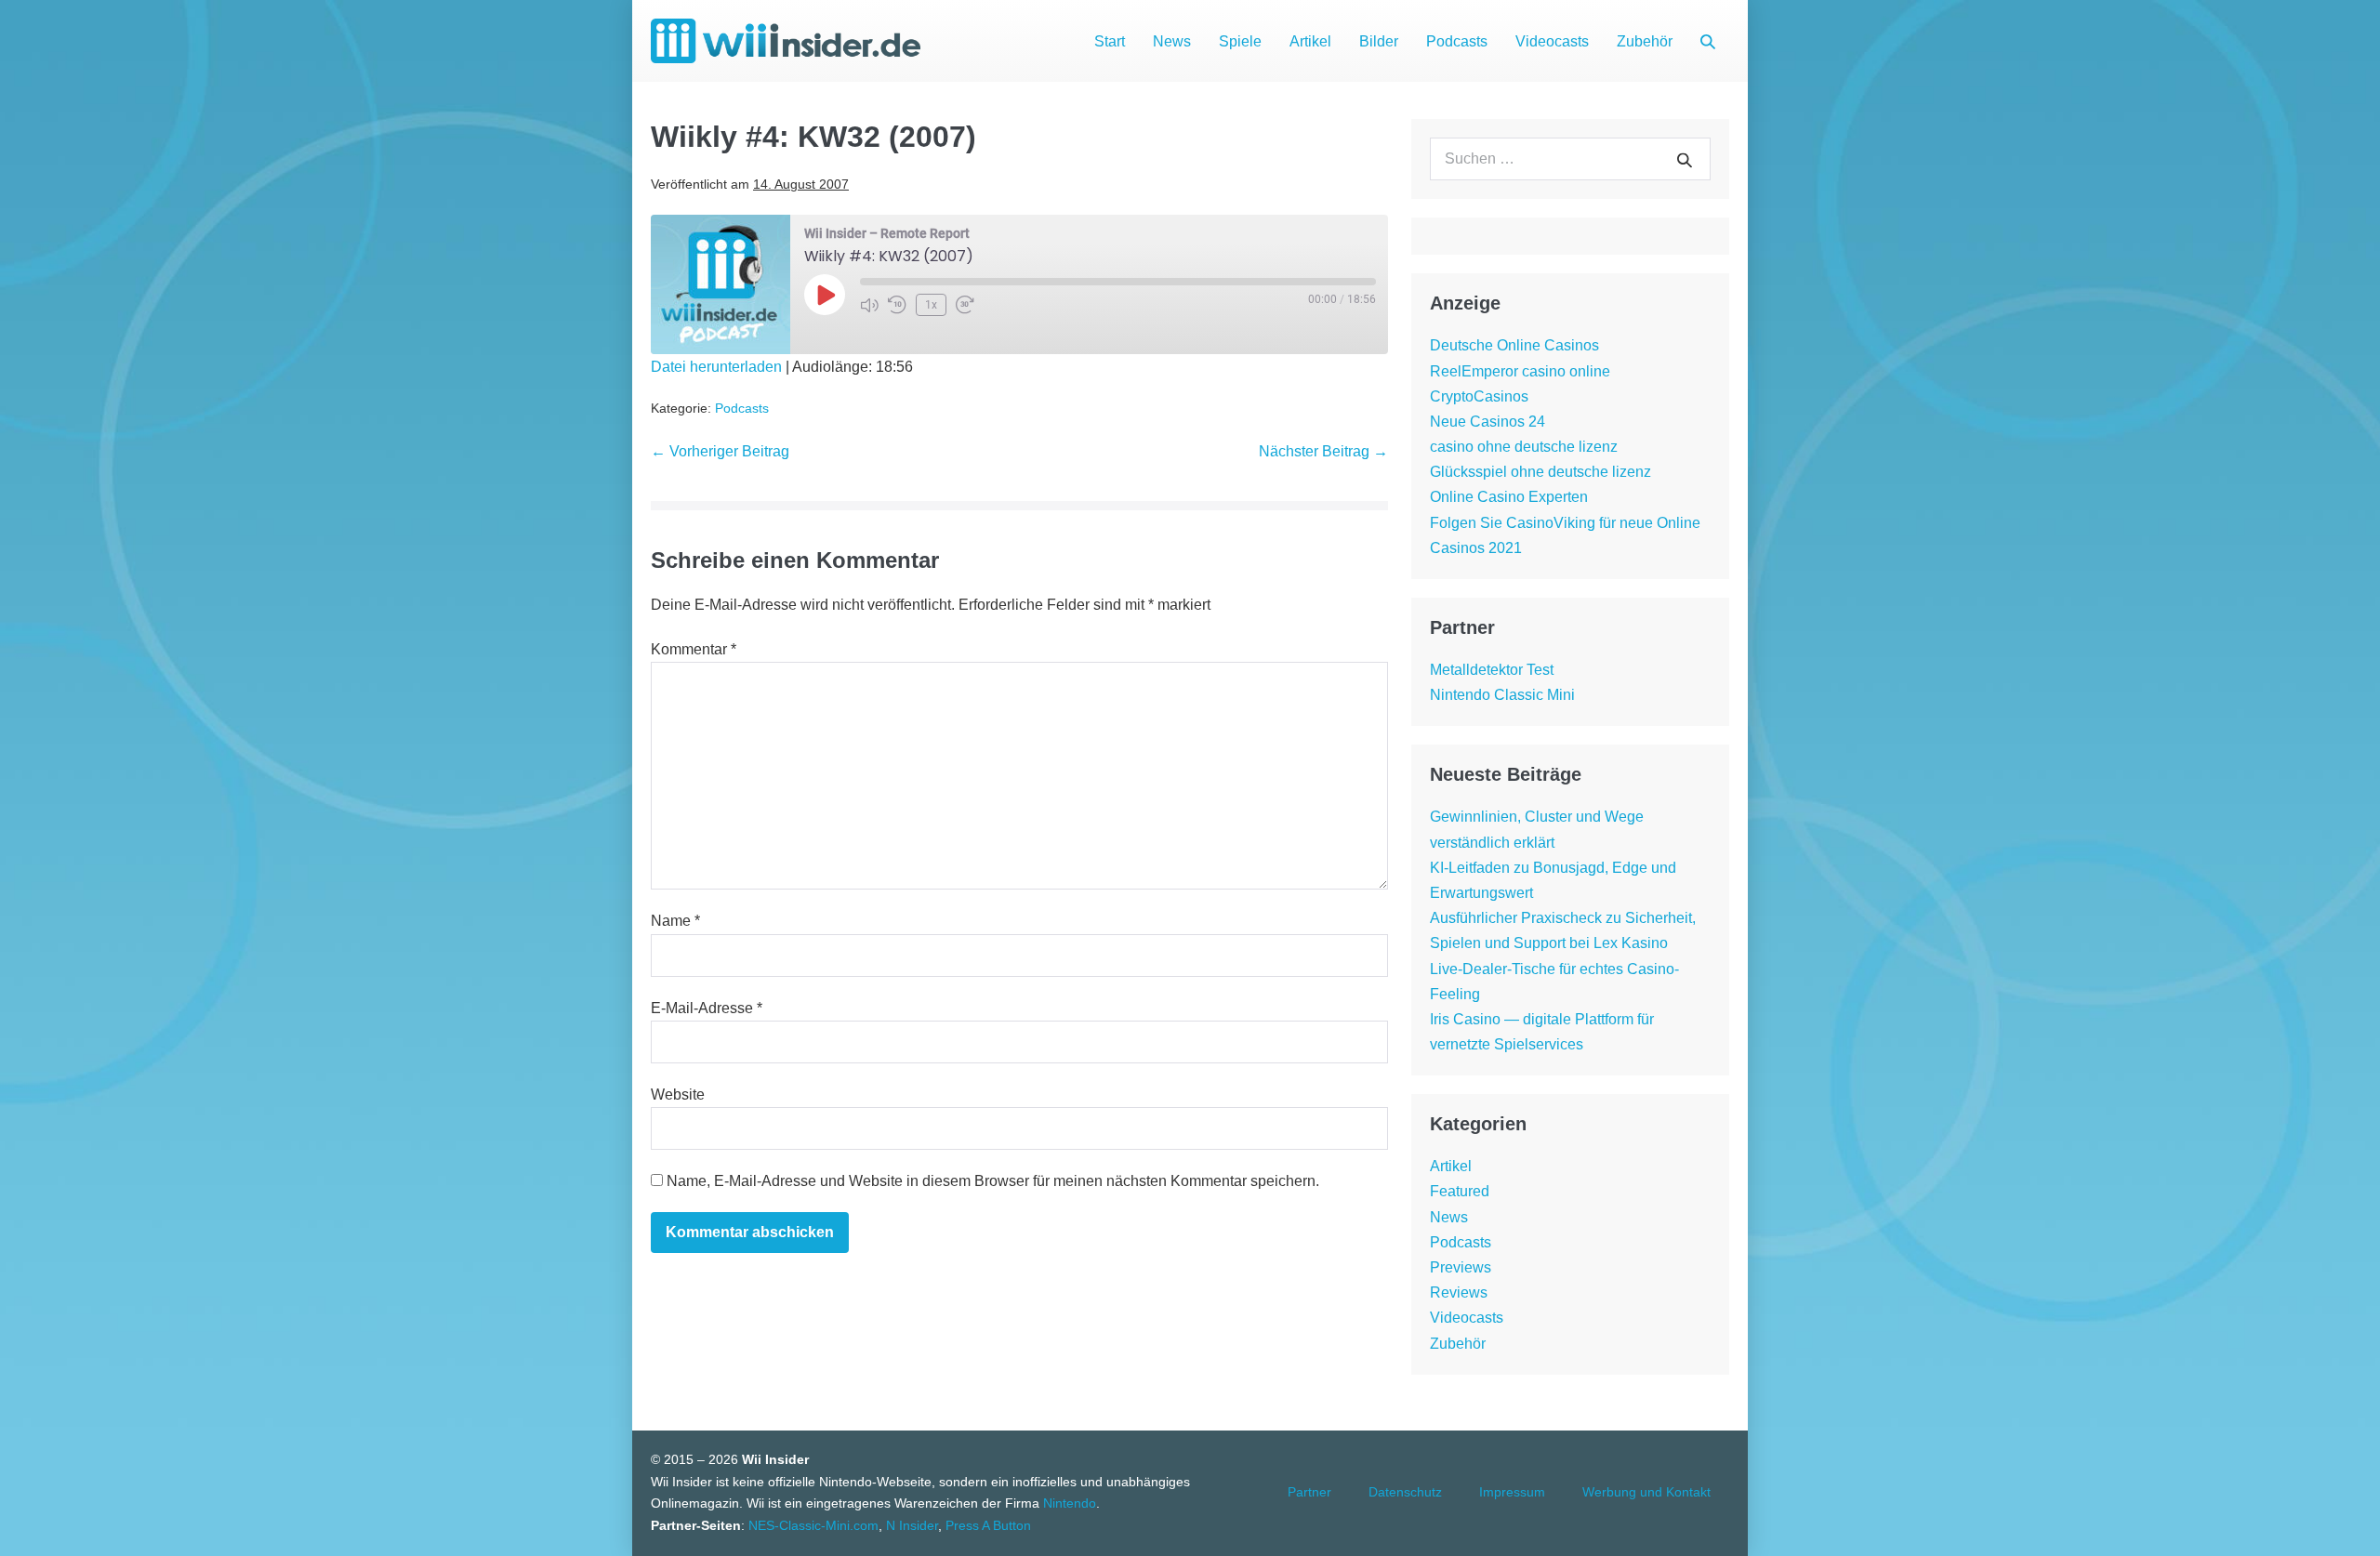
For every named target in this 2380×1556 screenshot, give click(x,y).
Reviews (1459, 1292)
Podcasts (1457, 41)
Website (678, 1094)
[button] (1708, 41)
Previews (1461, 1267)
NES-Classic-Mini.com (813, 1525)
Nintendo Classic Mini (1502, 695)
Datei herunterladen (716, 367)
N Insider (912, 1525)
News (1172, 41)
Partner (1309, 1492)
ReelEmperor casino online (1520, 371)
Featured (1460, 1191)
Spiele (1240, 41)
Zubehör (1645, 41)
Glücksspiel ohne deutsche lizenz (1540, 472)
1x (931, 305)
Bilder (1379, 41)
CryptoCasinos (1479, 396)
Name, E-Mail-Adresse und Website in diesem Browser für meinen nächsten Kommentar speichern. (993, 1181)
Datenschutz (1405, 1492)
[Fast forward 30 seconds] (965, 305)
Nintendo (1070, 1503)
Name (675, 921)
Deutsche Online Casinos (1514, 345)
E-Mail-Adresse (707, 1008)
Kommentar (694, 649)
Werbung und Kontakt (1646, 1492)
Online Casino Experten (1509, 497)
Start (1110, 41)
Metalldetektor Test (1492, 670)
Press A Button (988, 1525)
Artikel (1310, 41)
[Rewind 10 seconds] (897, 305)
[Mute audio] (869, 305)
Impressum (1512, 1492)
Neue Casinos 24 (1487, 422)
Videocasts (1552, 41)
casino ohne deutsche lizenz (1524, 447)
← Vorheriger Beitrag (720, 451)
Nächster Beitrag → (1323, 451)
